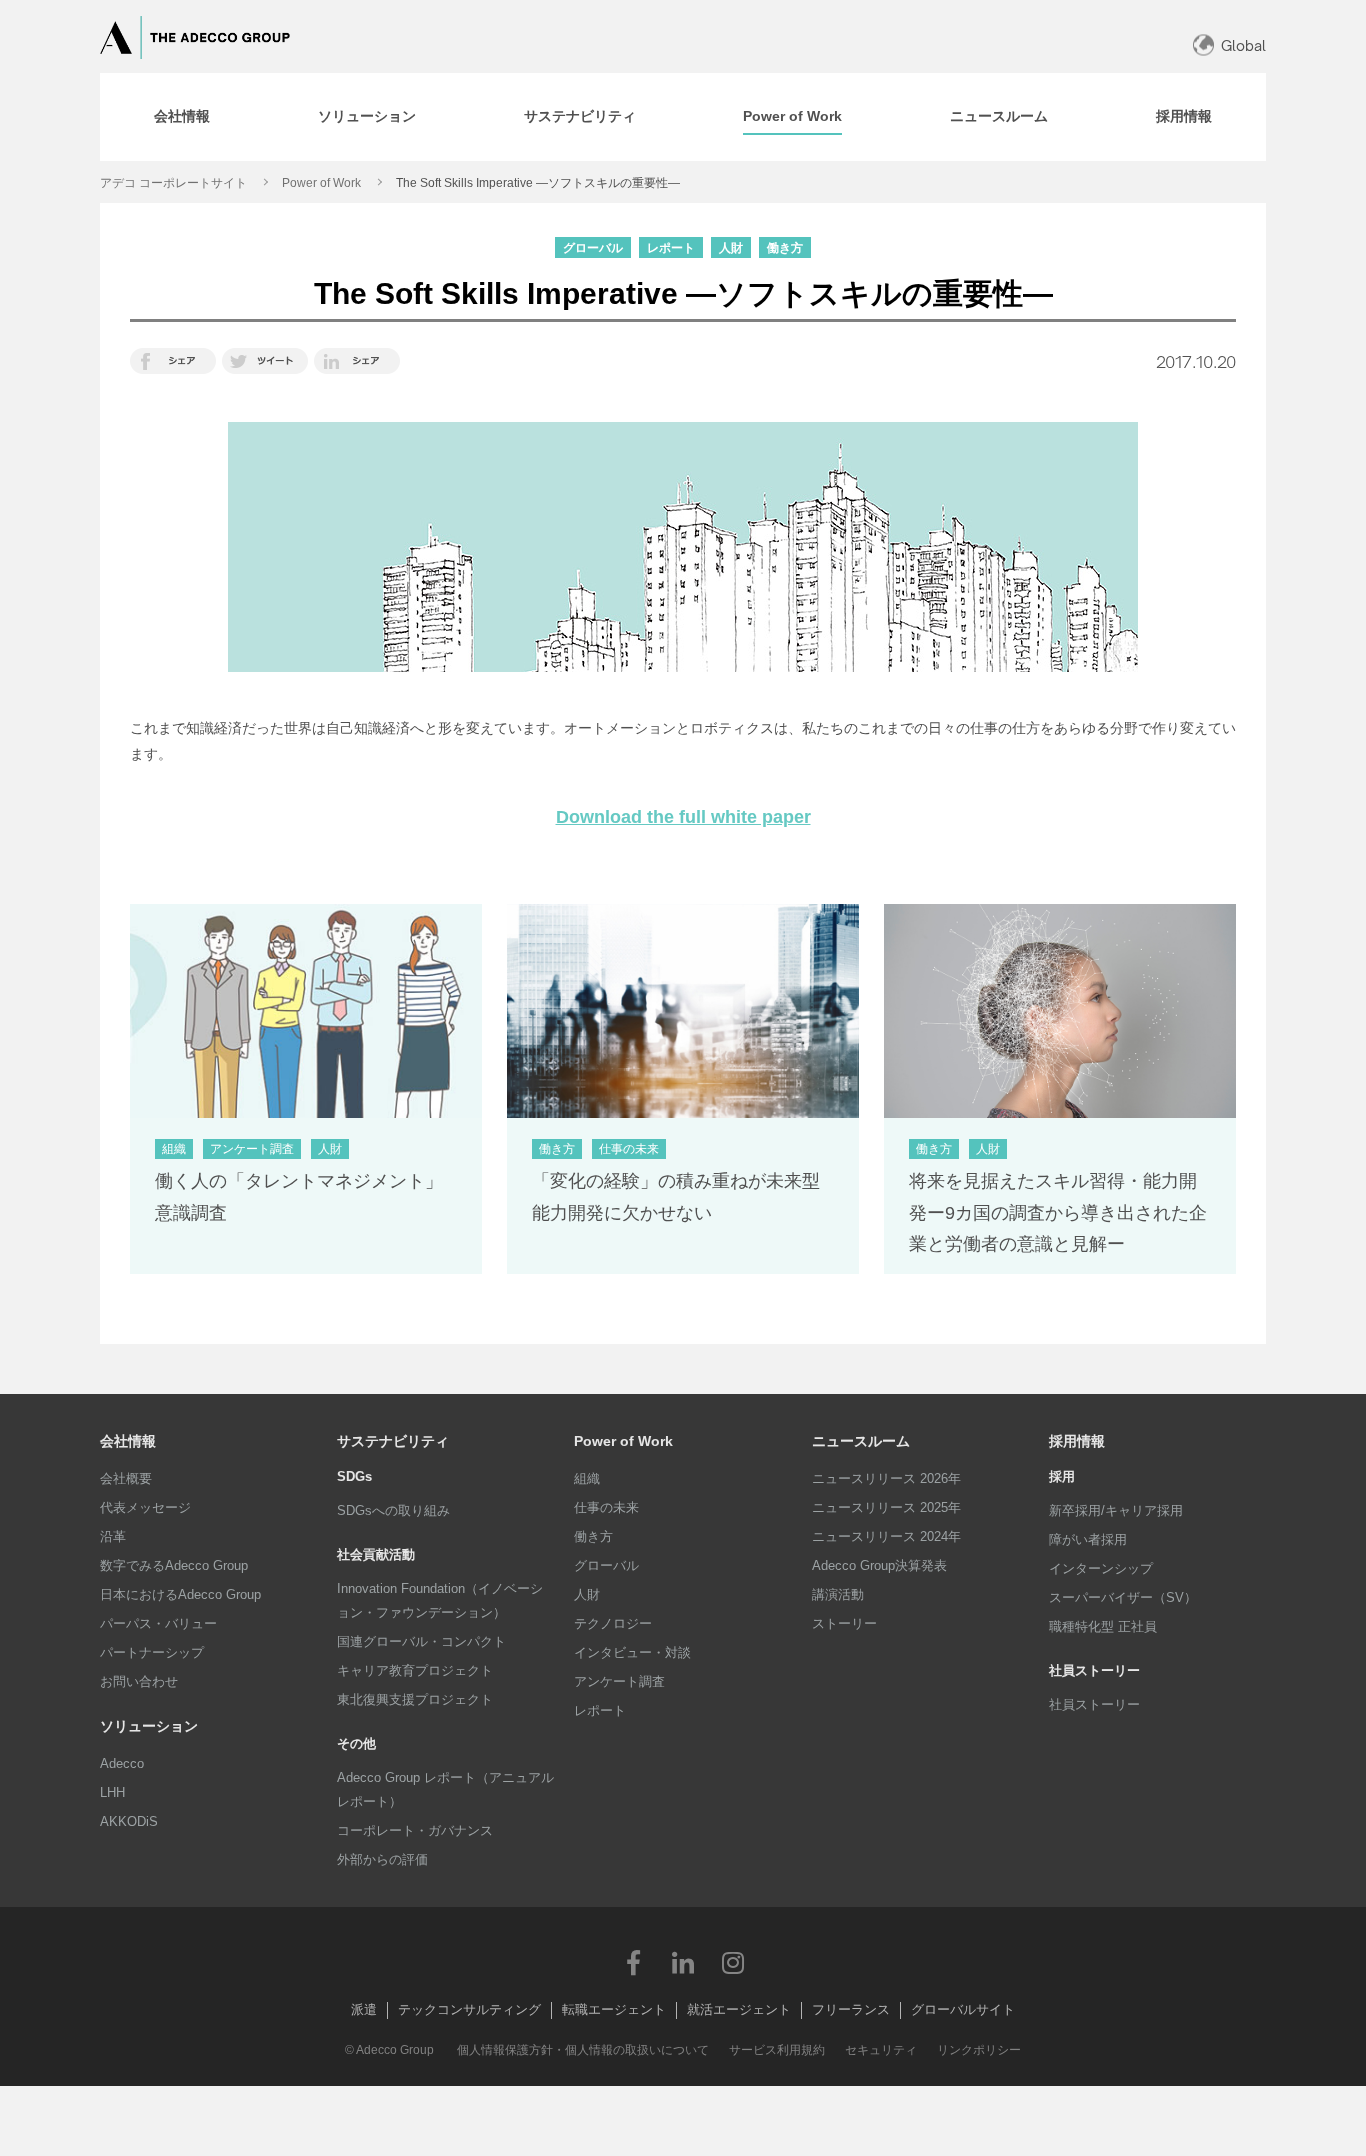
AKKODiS (129, 1821)
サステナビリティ (393, 1441)
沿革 (113, 1536)
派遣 (364, 2009)
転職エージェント (614, 2009)
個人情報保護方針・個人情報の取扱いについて (583, 2050)
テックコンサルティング (469, 2009)
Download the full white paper (683, 817)
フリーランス (851, 2009)
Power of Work (321, 183)
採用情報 (1077, 1441)
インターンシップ (1101, 1568)
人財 (587, 1594)
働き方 (593, 1536)
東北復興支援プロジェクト (415, 1699)
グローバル (606, 1565)
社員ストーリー (1094, 1704)
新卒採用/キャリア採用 (1116, 1510)
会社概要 (126, 1478)
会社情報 (128, 1441)
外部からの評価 (382, 1859)
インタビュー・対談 (632, 1652)
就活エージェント (739, 2009)
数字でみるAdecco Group (174, 1565)
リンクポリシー (979, 2050)
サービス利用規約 (777, 2050)
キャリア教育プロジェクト (415, 1670)
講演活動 (838, 1594)
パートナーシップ (152, 1652)
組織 (587, 1478)
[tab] (182, 117)
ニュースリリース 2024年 (886, 1536)
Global (1243, 45)
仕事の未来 (606, 1507)
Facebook (633, 1962)
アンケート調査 (619, 1681)
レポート (600, 1710)
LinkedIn (683, 1962)
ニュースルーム (861, 1441)
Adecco (122, 1763)
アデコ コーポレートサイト (173, 183)
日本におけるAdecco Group (180, 1594)
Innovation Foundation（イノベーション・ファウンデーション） (440, 1600)
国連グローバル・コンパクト (421, 1641)
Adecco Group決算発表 (879, 1565)
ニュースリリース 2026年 (886, 1478)
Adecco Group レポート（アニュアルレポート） (445, 1789)
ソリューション (149, 1726)
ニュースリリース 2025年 (886, 1507)
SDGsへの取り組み (393, 1510)
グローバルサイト (963, 2009)
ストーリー (844, 1623)
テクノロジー (613, 1623)
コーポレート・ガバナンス (415, 1830)
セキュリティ (881, 2050)
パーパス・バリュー (158, 1623)
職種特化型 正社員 (1103, 1626)
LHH (112, 1792)
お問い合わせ (139, 1681)
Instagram (733, 1962)
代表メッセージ (145, 1507)
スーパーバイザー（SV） (1123, 1597)
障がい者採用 (1088, 1539)
